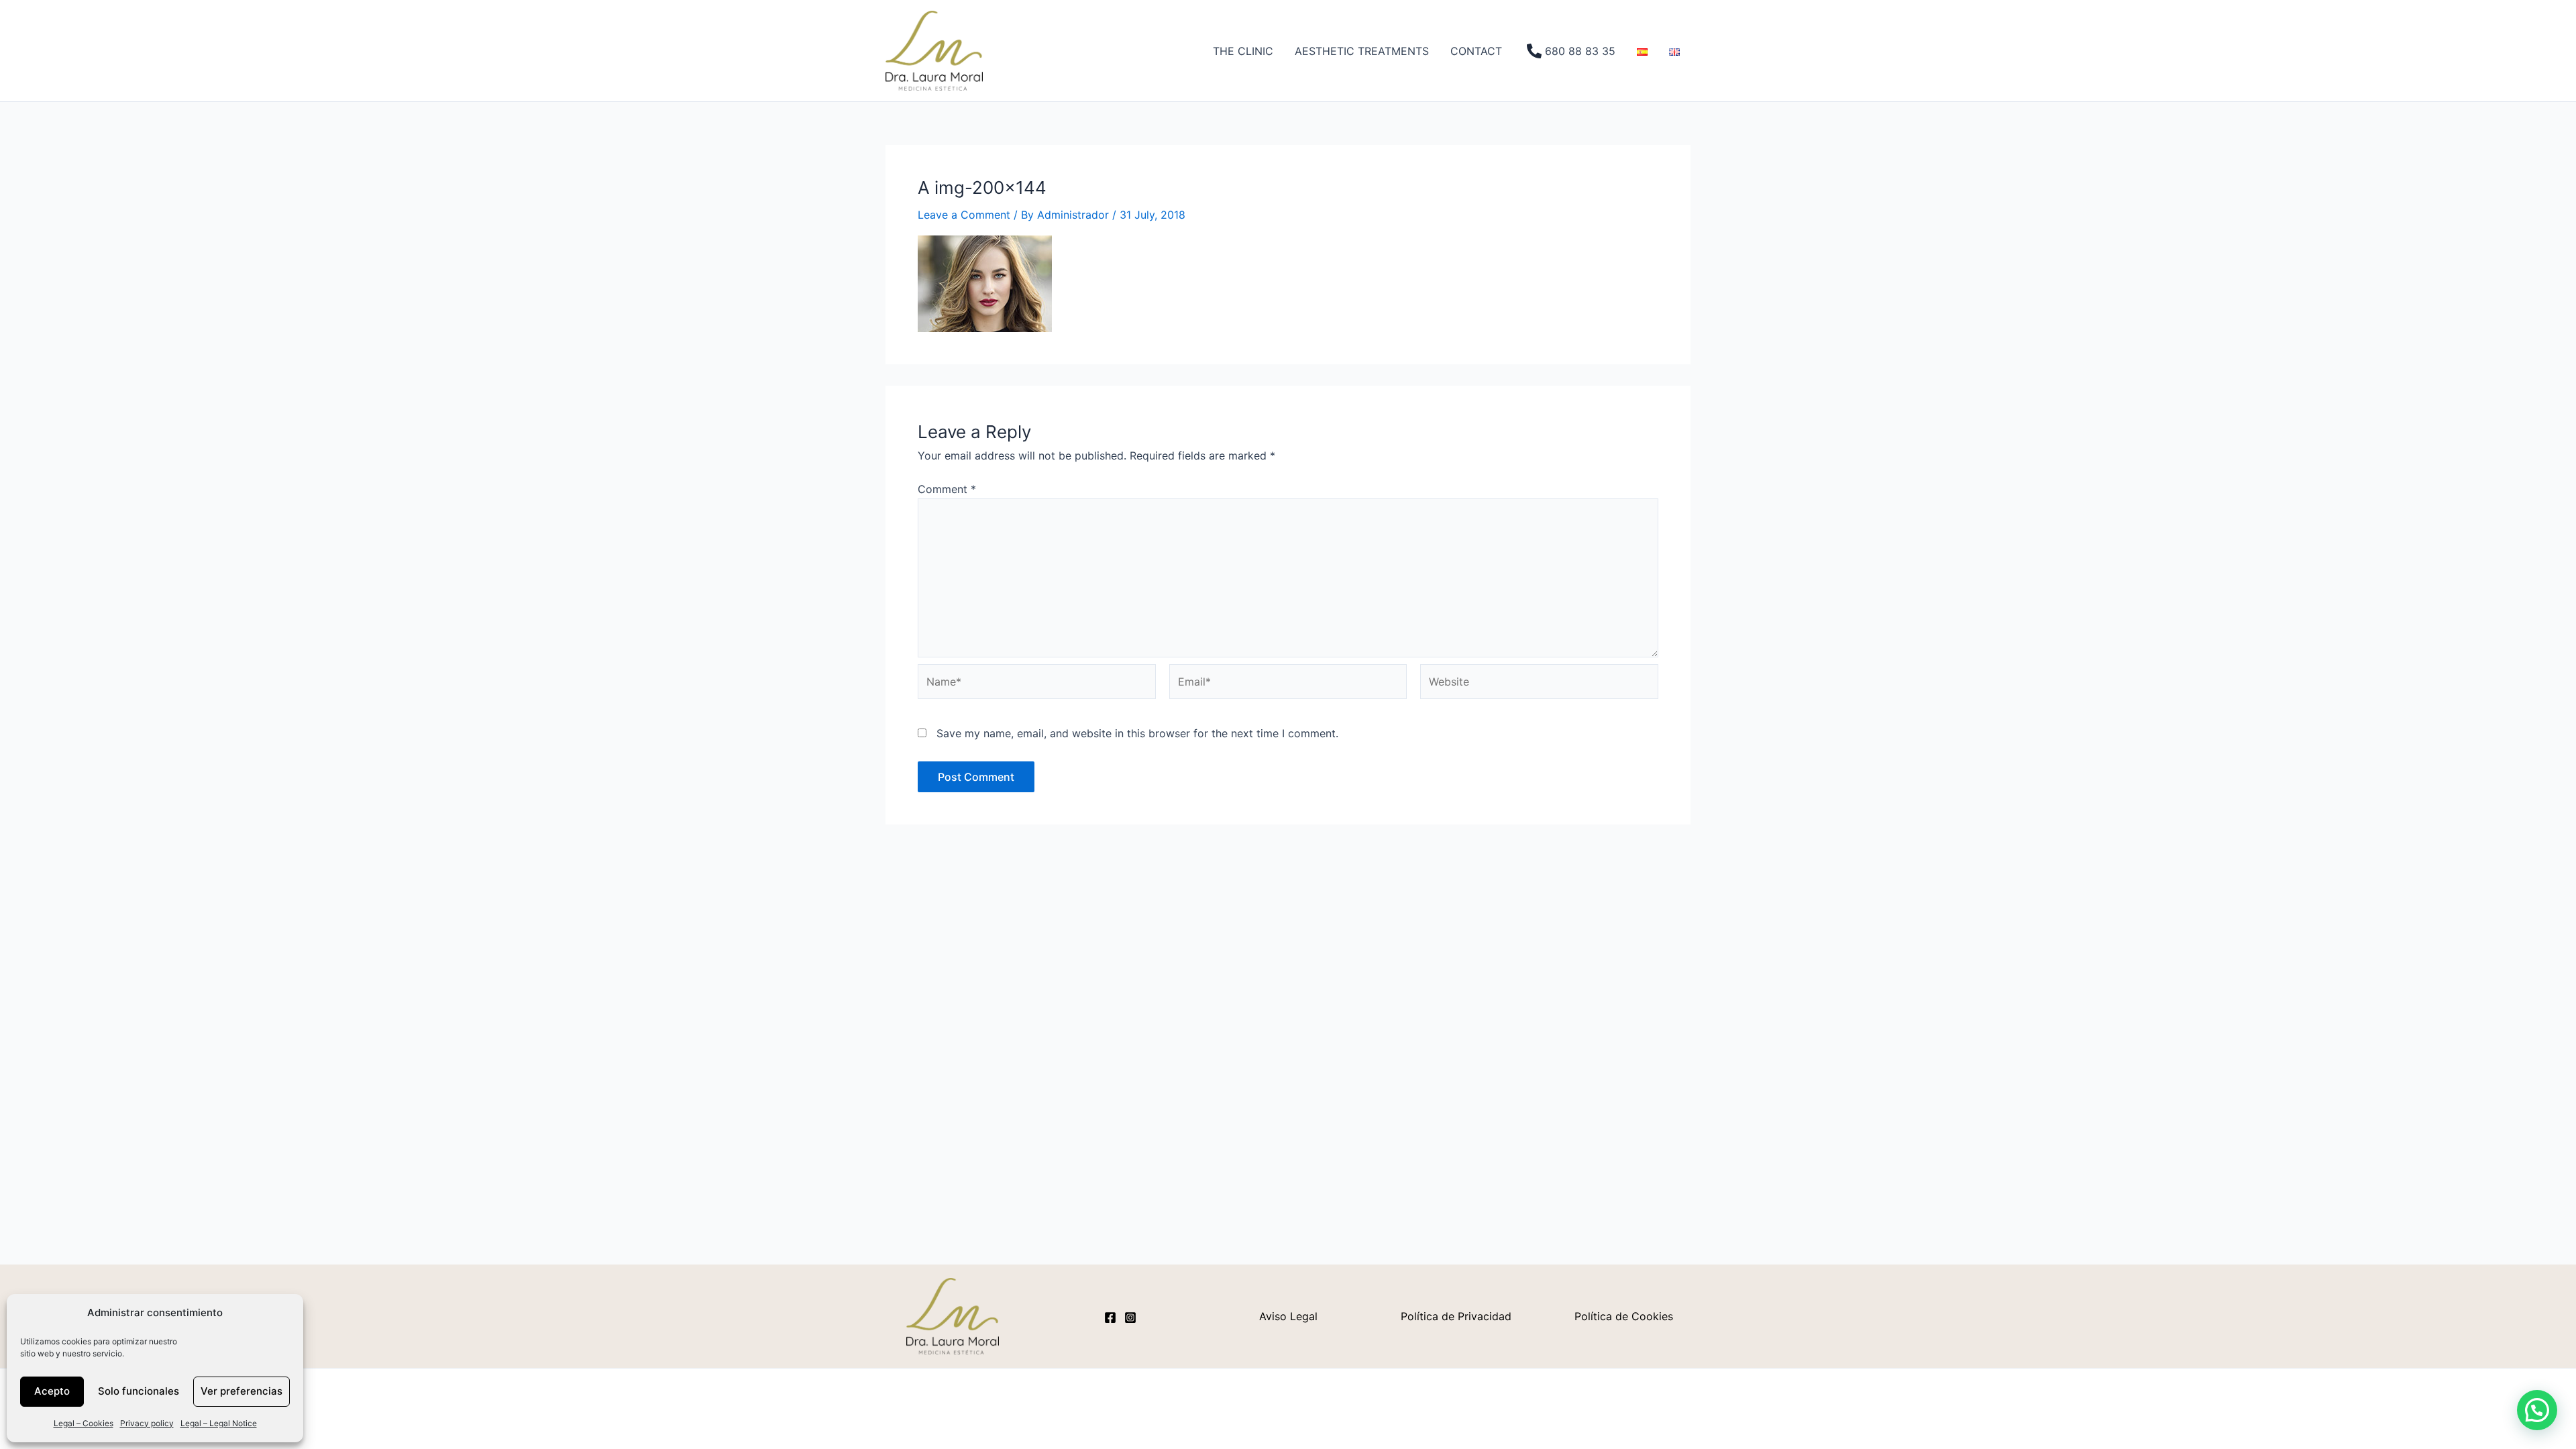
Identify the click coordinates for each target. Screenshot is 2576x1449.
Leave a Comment (964, 215)
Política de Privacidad (1456, 1316)
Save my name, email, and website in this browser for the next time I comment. (1137, 733)
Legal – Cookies (84, 1423)
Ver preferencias (241, 1391)
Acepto (52, 1391)
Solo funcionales (139, 1391)
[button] (2537, 1410)
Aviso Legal (1288, 1316)
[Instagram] (1130, 1318)
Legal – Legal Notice (219, 1423)
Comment (947, 489)
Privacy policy (147, 1423)
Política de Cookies (1624, 1316)
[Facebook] (1110, 1318)
